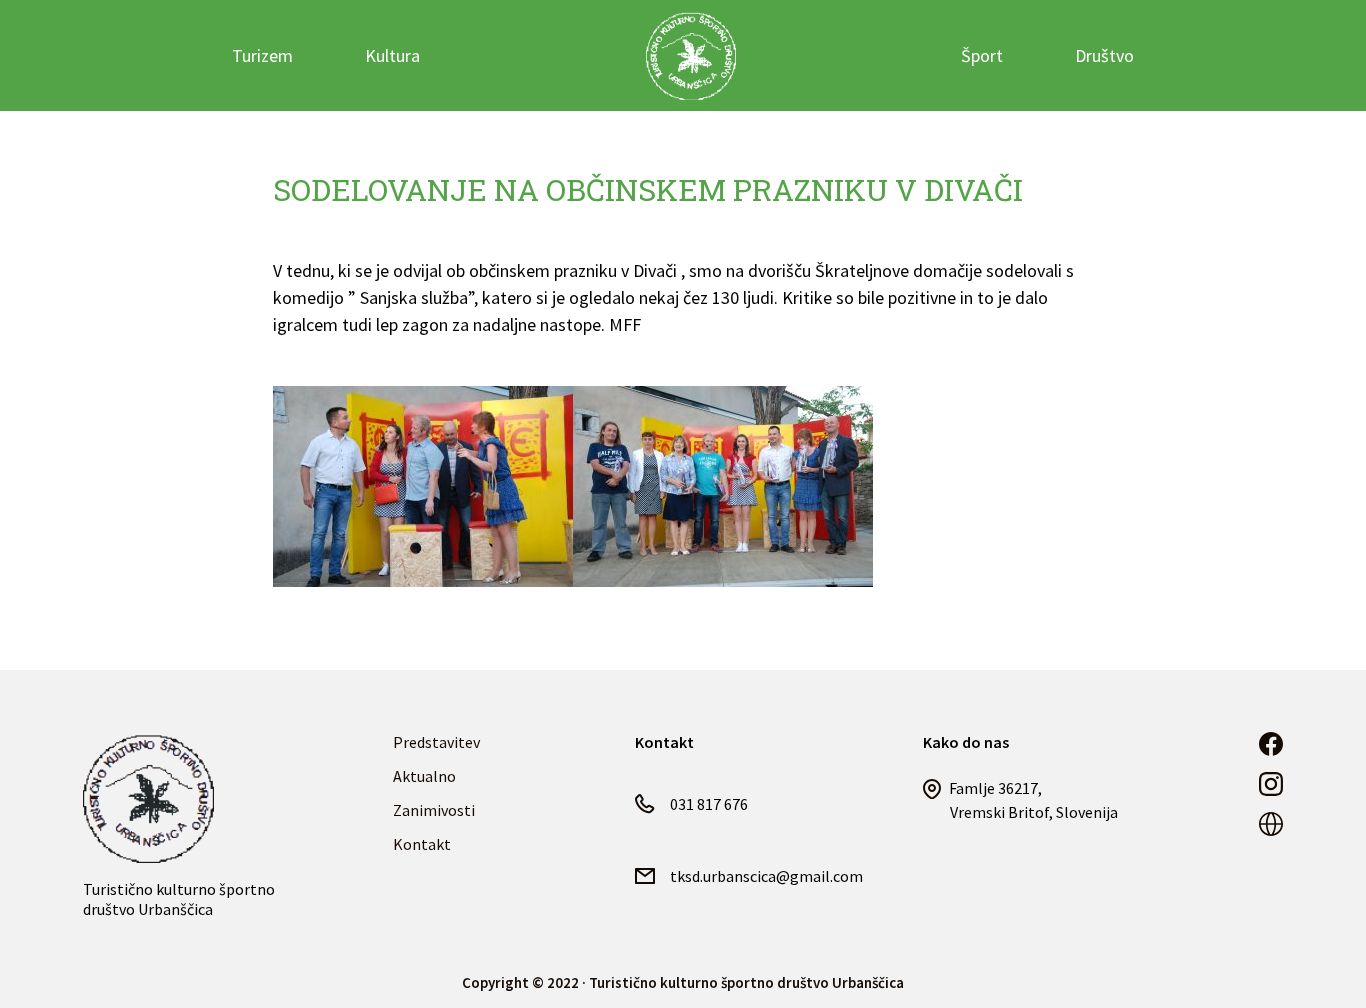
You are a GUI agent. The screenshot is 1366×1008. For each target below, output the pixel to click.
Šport (982, 55)
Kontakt (422, 844)
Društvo (1104, 55)
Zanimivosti (434, 810)
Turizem (262, 55)
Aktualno (424, 776)
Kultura (392, 55)
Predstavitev (436, 742)
